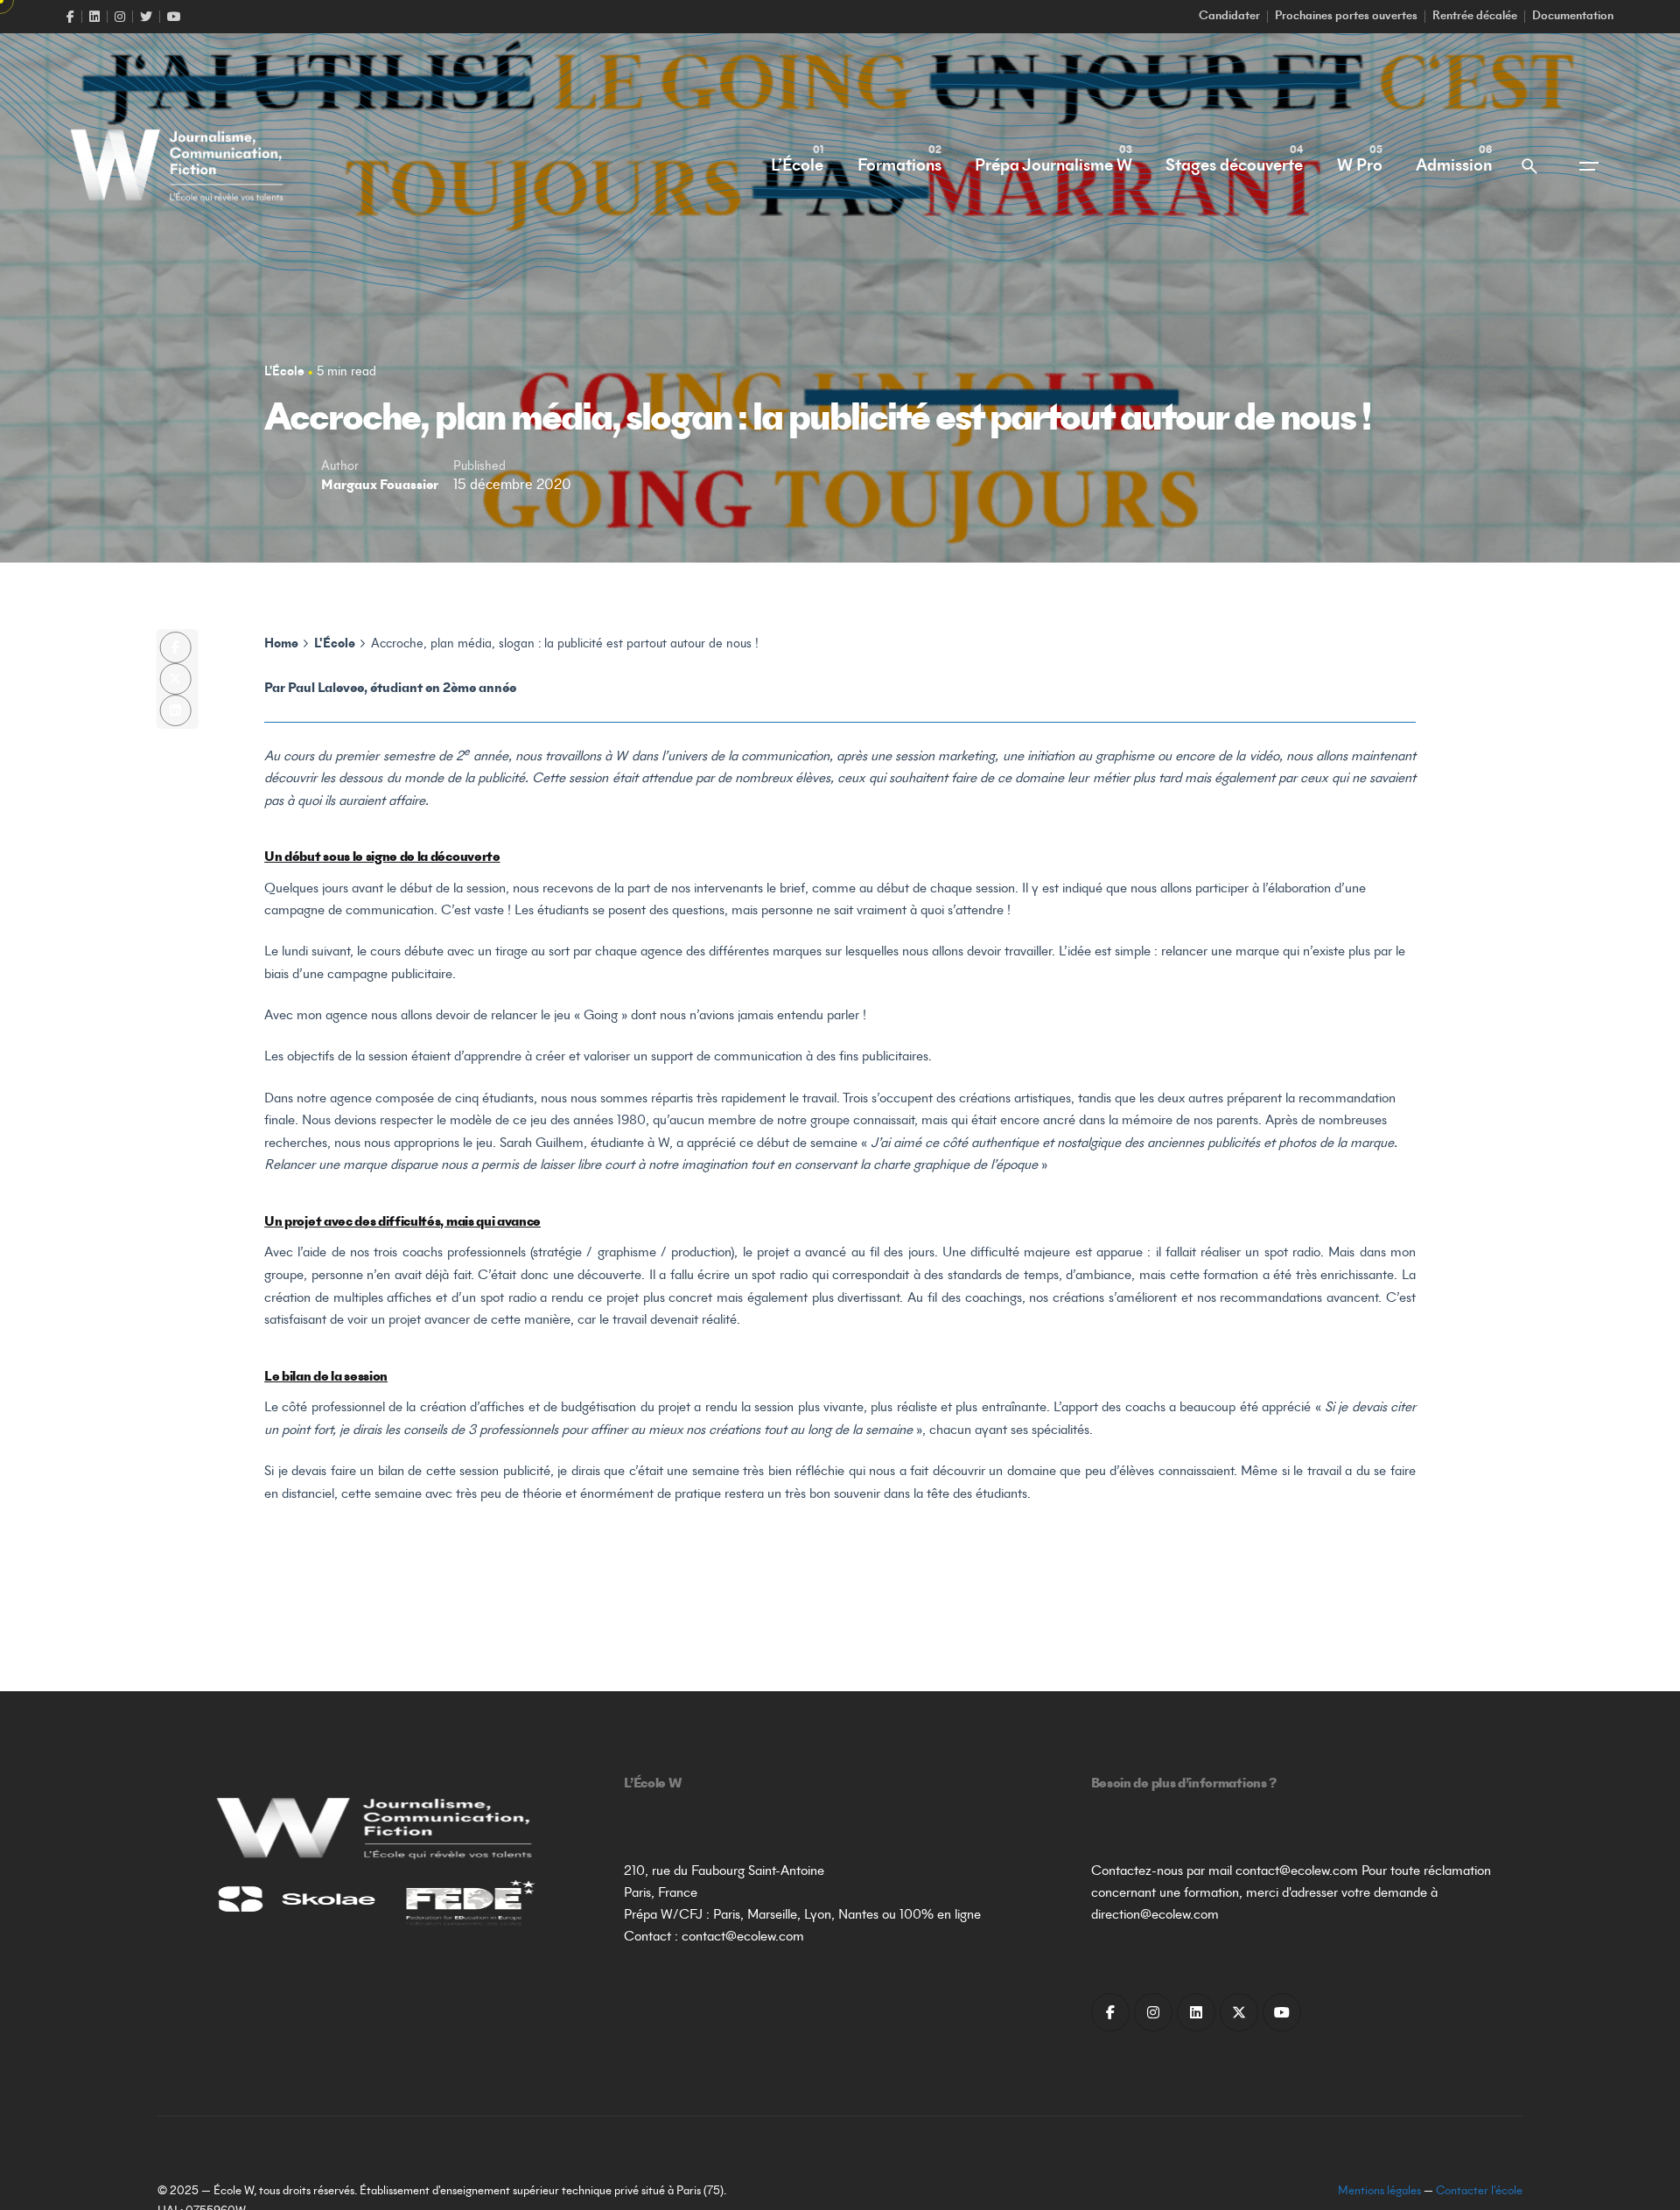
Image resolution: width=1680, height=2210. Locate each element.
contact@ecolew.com (743, 1937)
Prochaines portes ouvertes (1346, 17)
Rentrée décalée (1475, 17)
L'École (284, 372)
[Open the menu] (1589, 166)
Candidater (1229, 17)
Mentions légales (1379, 2192)
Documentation (1573, 17)
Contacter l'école (1479, 2192)
